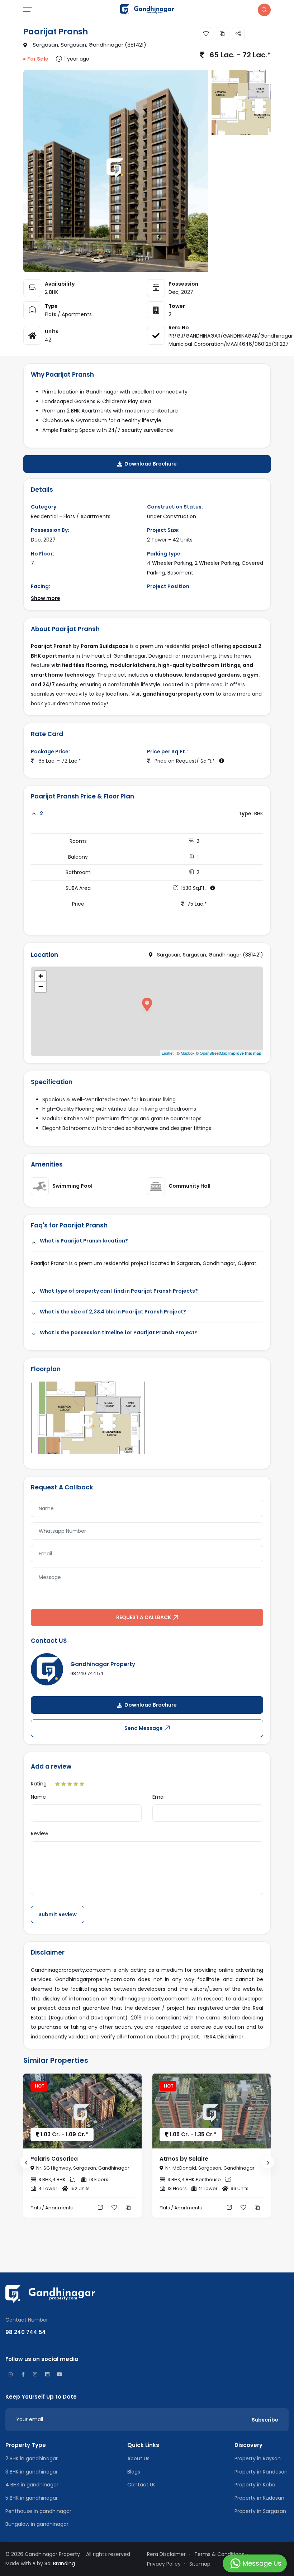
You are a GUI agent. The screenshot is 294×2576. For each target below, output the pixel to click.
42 (48, 340)
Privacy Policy (164, 2564)
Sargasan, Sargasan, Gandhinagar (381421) (87, 45)
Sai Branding (60, 2563)
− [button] (41, 987)
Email (159, 1797)
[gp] (147, 9)
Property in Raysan (258, 2458)
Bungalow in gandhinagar (37, 2524)
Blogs (134, 2472)
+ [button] (41, 976)
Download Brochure (150, 464)
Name (38, 1797)
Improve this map (245, 1053)
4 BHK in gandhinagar (32, 2485)
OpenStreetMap (214, 1053)
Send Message (144, 1728)
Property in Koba (255, 2485)
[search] (264, 10)
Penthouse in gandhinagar (38, 2511)
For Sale (38, 59)
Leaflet (168, 1053)
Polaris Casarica (54, 2159)
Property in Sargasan (260, 2511)
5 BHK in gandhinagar (32, 2498)
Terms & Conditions (219, 2554)
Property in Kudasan (259, 2498)
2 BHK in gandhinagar (32, 2458)
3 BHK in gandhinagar (32, 2472)
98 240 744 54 (87, 1673)
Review (39, 1833)
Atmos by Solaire (184, 2159)
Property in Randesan (261, 2472)
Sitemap (200, 2564)
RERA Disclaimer (224, 2037)
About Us (138, 2458)
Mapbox (188, 1053)
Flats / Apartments (68, 314)
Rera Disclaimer (166, 2554)
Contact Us (141, 2485)
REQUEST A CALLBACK (144, 1617)
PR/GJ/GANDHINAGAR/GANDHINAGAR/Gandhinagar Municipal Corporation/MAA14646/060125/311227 (231, 340)
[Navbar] (54, 10)
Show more (46, 598)
